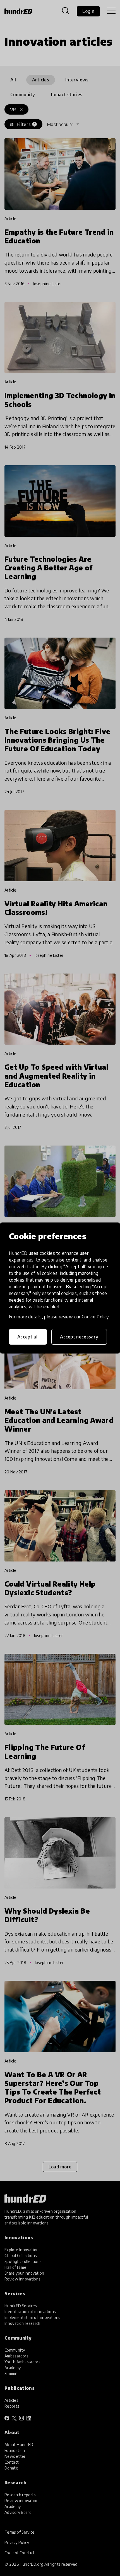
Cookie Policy (95, 1317)
